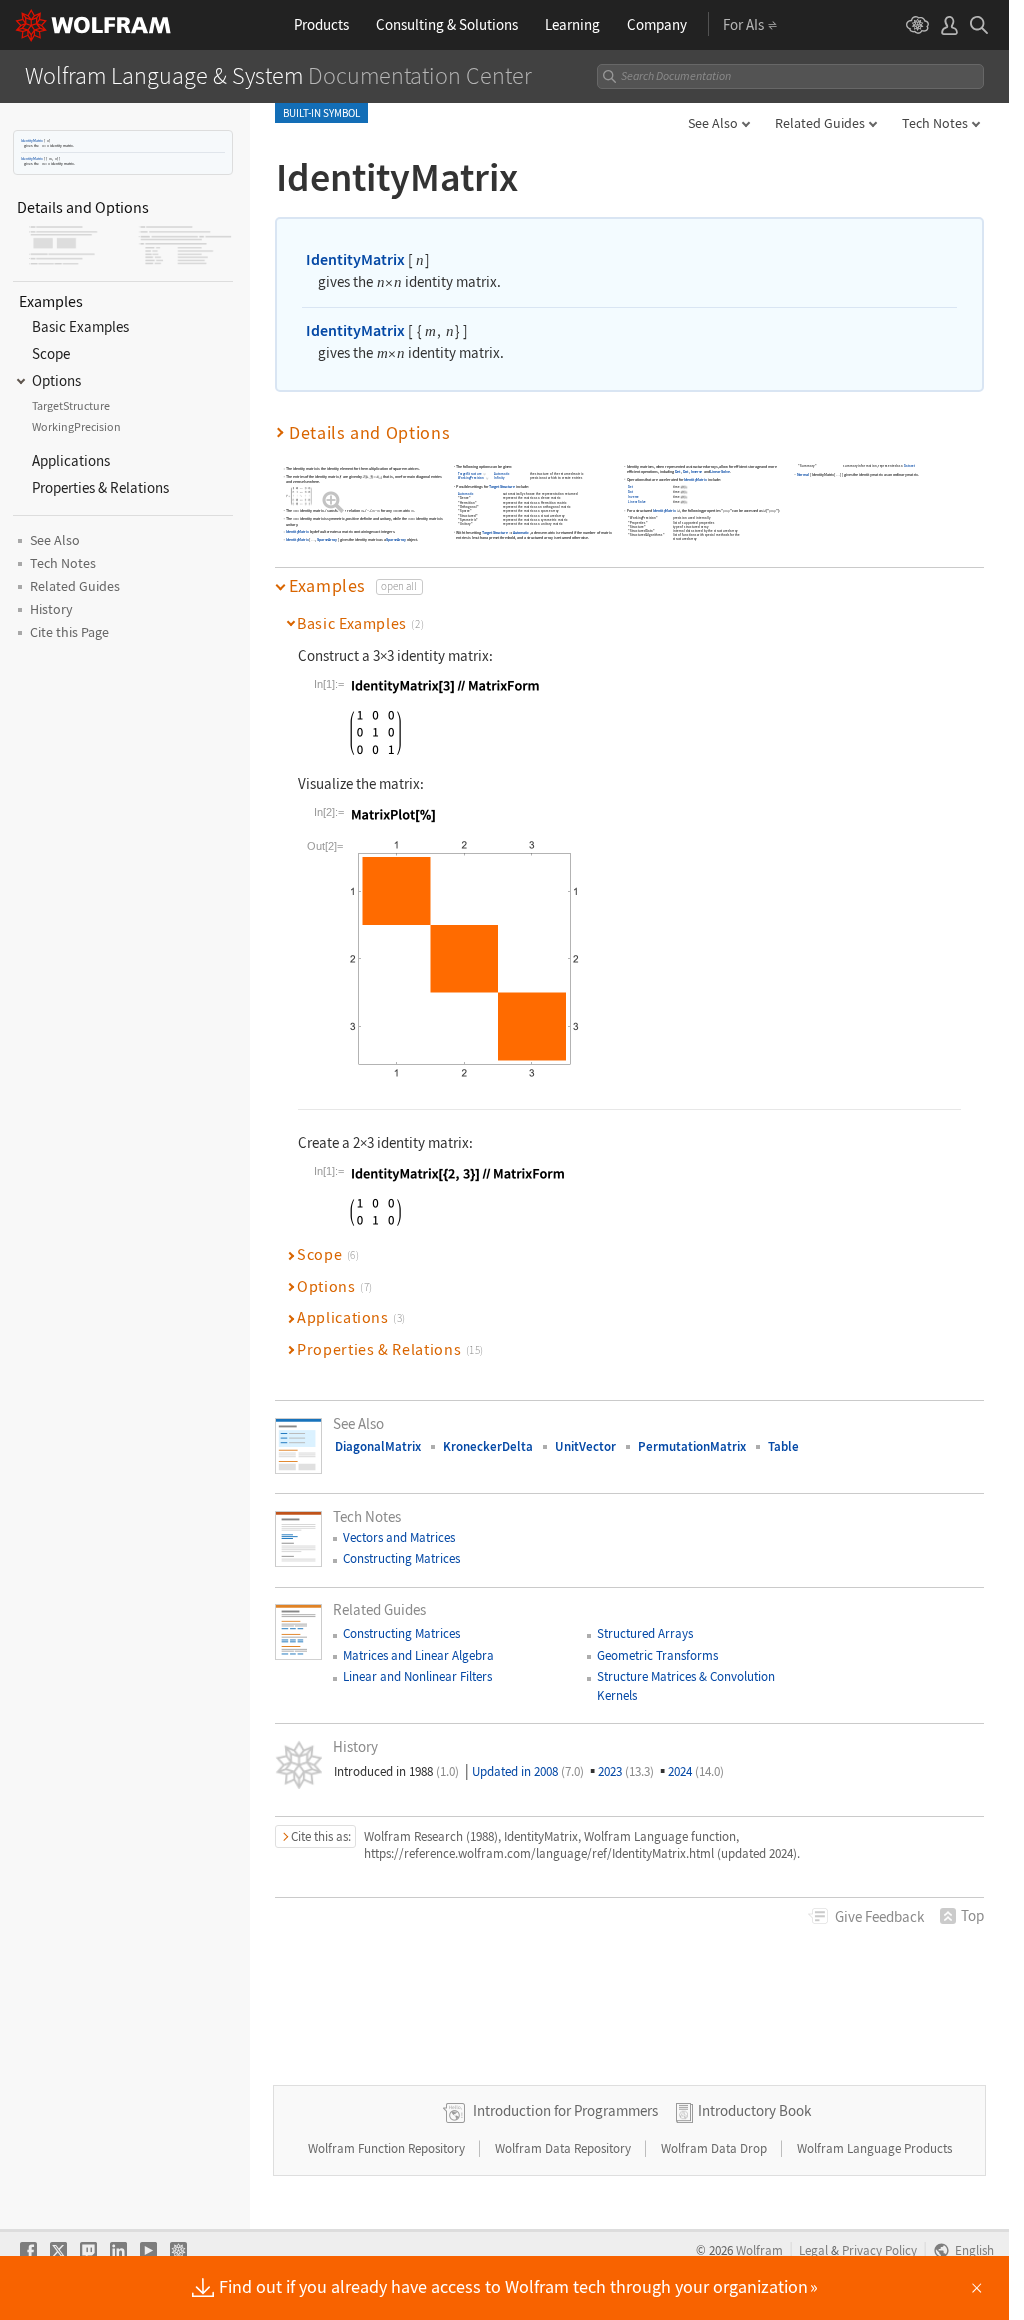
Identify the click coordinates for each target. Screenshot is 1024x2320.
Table (783, 1446)
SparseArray (327, 539)
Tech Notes (935, 123)
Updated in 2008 (528, 1771)
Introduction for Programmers (565, 2110)
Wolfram (759, 2250)
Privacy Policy (879, 2250)
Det (678, 471)
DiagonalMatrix (378, 1446)
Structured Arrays (645, 1633)
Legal (813, 2250)
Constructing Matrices (401, 1558)
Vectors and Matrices (399, 1537)
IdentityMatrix (32, 140)
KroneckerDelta (488, 1446)
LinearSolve (720, 471)
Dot (686, 471)
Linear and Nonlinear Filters (417, 1676)
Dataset (910, 466)
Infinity (499, 478)
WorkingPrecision (471, 478)
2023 (626, 1771)
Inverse (697, 471)
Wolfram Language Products (874, 2148)
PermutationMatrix (692, 1446)
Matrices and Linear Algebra (418, 1655)
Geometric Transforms (657, 1655)
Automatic (502, 473)
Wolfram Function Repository (388, 2148)
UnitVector (585, 1446)
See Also (713, 123)
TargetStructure (470, 473)
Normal (803, 474)
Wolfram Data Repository (564, 2148)
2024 (696, 1771)
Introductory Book (754, 2110)
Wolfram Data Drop (715, 2148)
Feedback (879, 1916)
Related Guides (820, 123)
